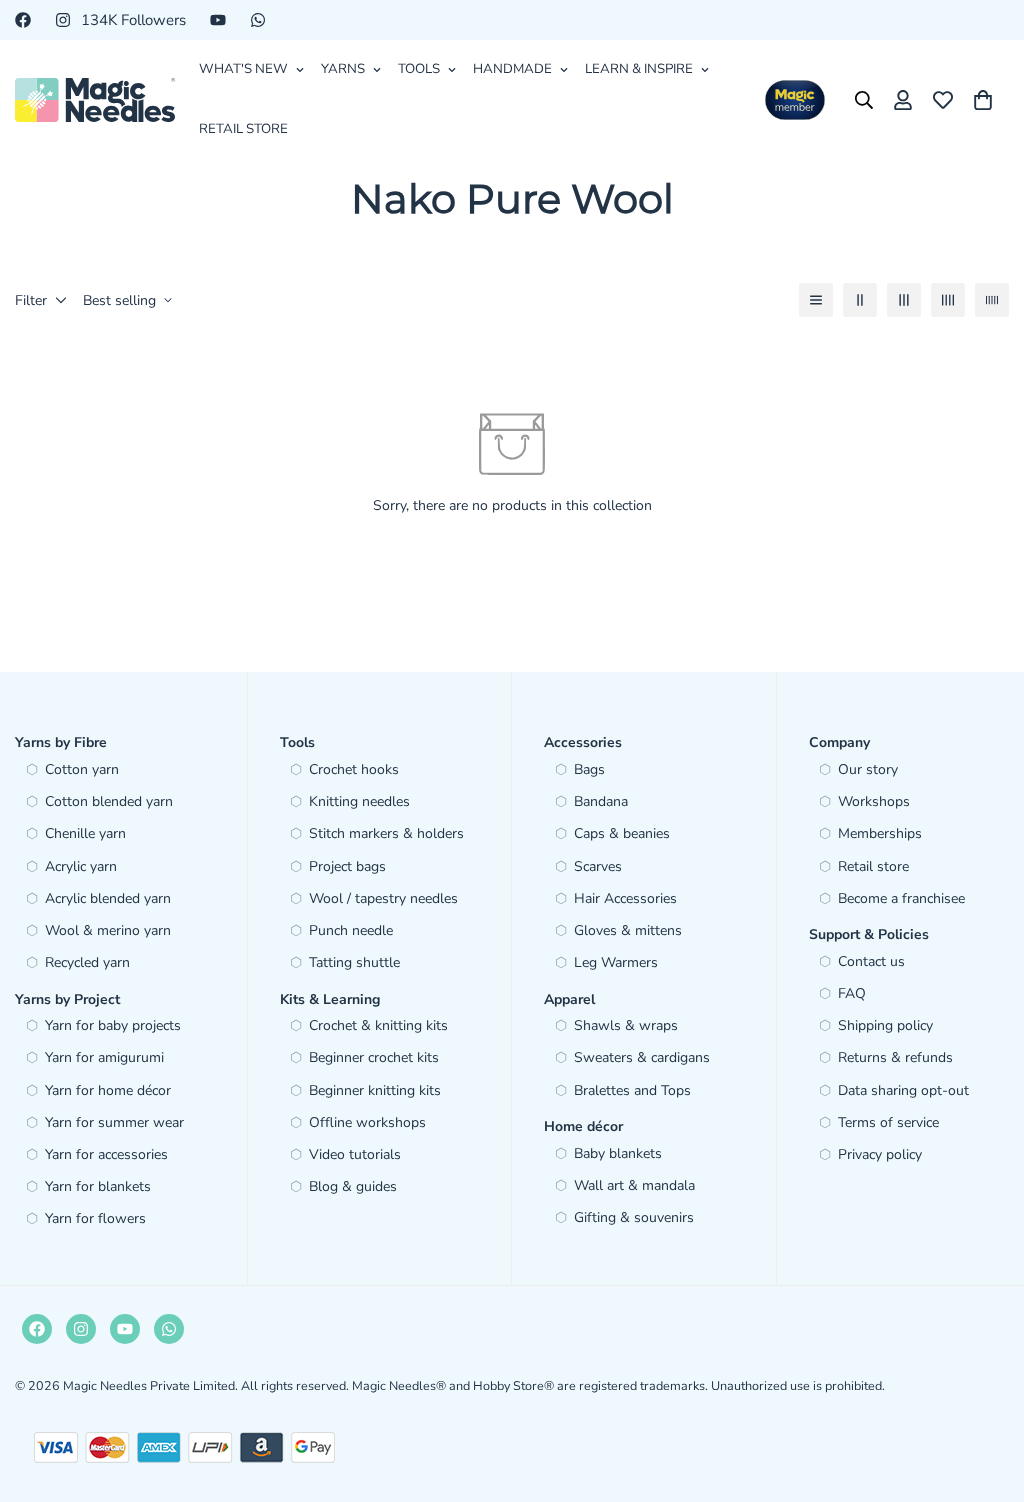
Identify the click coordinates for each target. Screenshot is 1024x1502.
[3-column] (904, 300)
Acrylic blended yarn (108, 898)
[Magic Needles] (95, 100)
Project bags (347, 866)
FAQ (852, 993)
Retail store (873, 866)
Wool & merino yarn (108, 930)
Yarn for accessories (106, 1154)
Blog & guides (353, 1186)
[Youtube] (218, 20)
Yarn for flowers (95, 1218)
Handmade (512, 69)
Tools (419, 69)
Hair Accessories (625, 898)
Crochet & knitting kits (378, 1025)
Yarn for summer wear (114, 1122)
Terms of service (888, 1122)
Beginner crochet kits (374, 1057)
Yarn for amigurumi (104, 1057)
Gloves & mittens (628, 930)
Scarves (598, 866)
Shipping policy (885, 1025)
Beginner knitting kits (375, 1090)
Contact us (871, 961)
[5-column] (992, 300)
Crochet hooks (354, 769)
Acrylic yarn (81, 866)
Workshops (874, 801)
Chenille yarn (85, 833)
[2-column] (860, 300)
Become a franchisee (901, 898)
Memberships (880, 833)
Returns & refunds (895, 1057)
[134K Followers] (81, 1329)
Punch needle (351, 930)
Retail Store (243, 129)
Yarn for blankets (98, 1186)
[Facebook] (23, 20)
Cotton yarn (82, 769)
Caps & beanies (622, 833)
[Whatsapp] (258, 20)
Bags (589, 769)
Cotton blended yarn (109, 801)
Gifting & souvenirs (634, 1217)
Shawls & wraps (626, 1025)
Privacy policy (880, 1154)
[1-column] (816, 300)
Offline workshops (367, 1122)
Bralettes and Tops (632, 1090)
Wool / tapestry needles (383, 898)
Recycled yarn (87, 962)
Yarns (343, 69)
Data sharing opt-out (903, 1090)
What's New (243, 69)
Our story (868, 769)
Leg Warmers (616, 962)
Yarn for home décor (108, 1090)
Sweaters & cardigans (642, 1057)
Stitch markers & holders (386, 833)
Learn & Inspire (639, 69)
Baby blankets (618, 1153)
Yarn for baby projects (113, 1025)
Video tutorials (355, 1154)
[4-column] (948, 300)
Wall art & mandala (634, 1185)
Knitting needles (359, 801)
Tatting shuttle (354, 962)
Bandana (601, 801)
